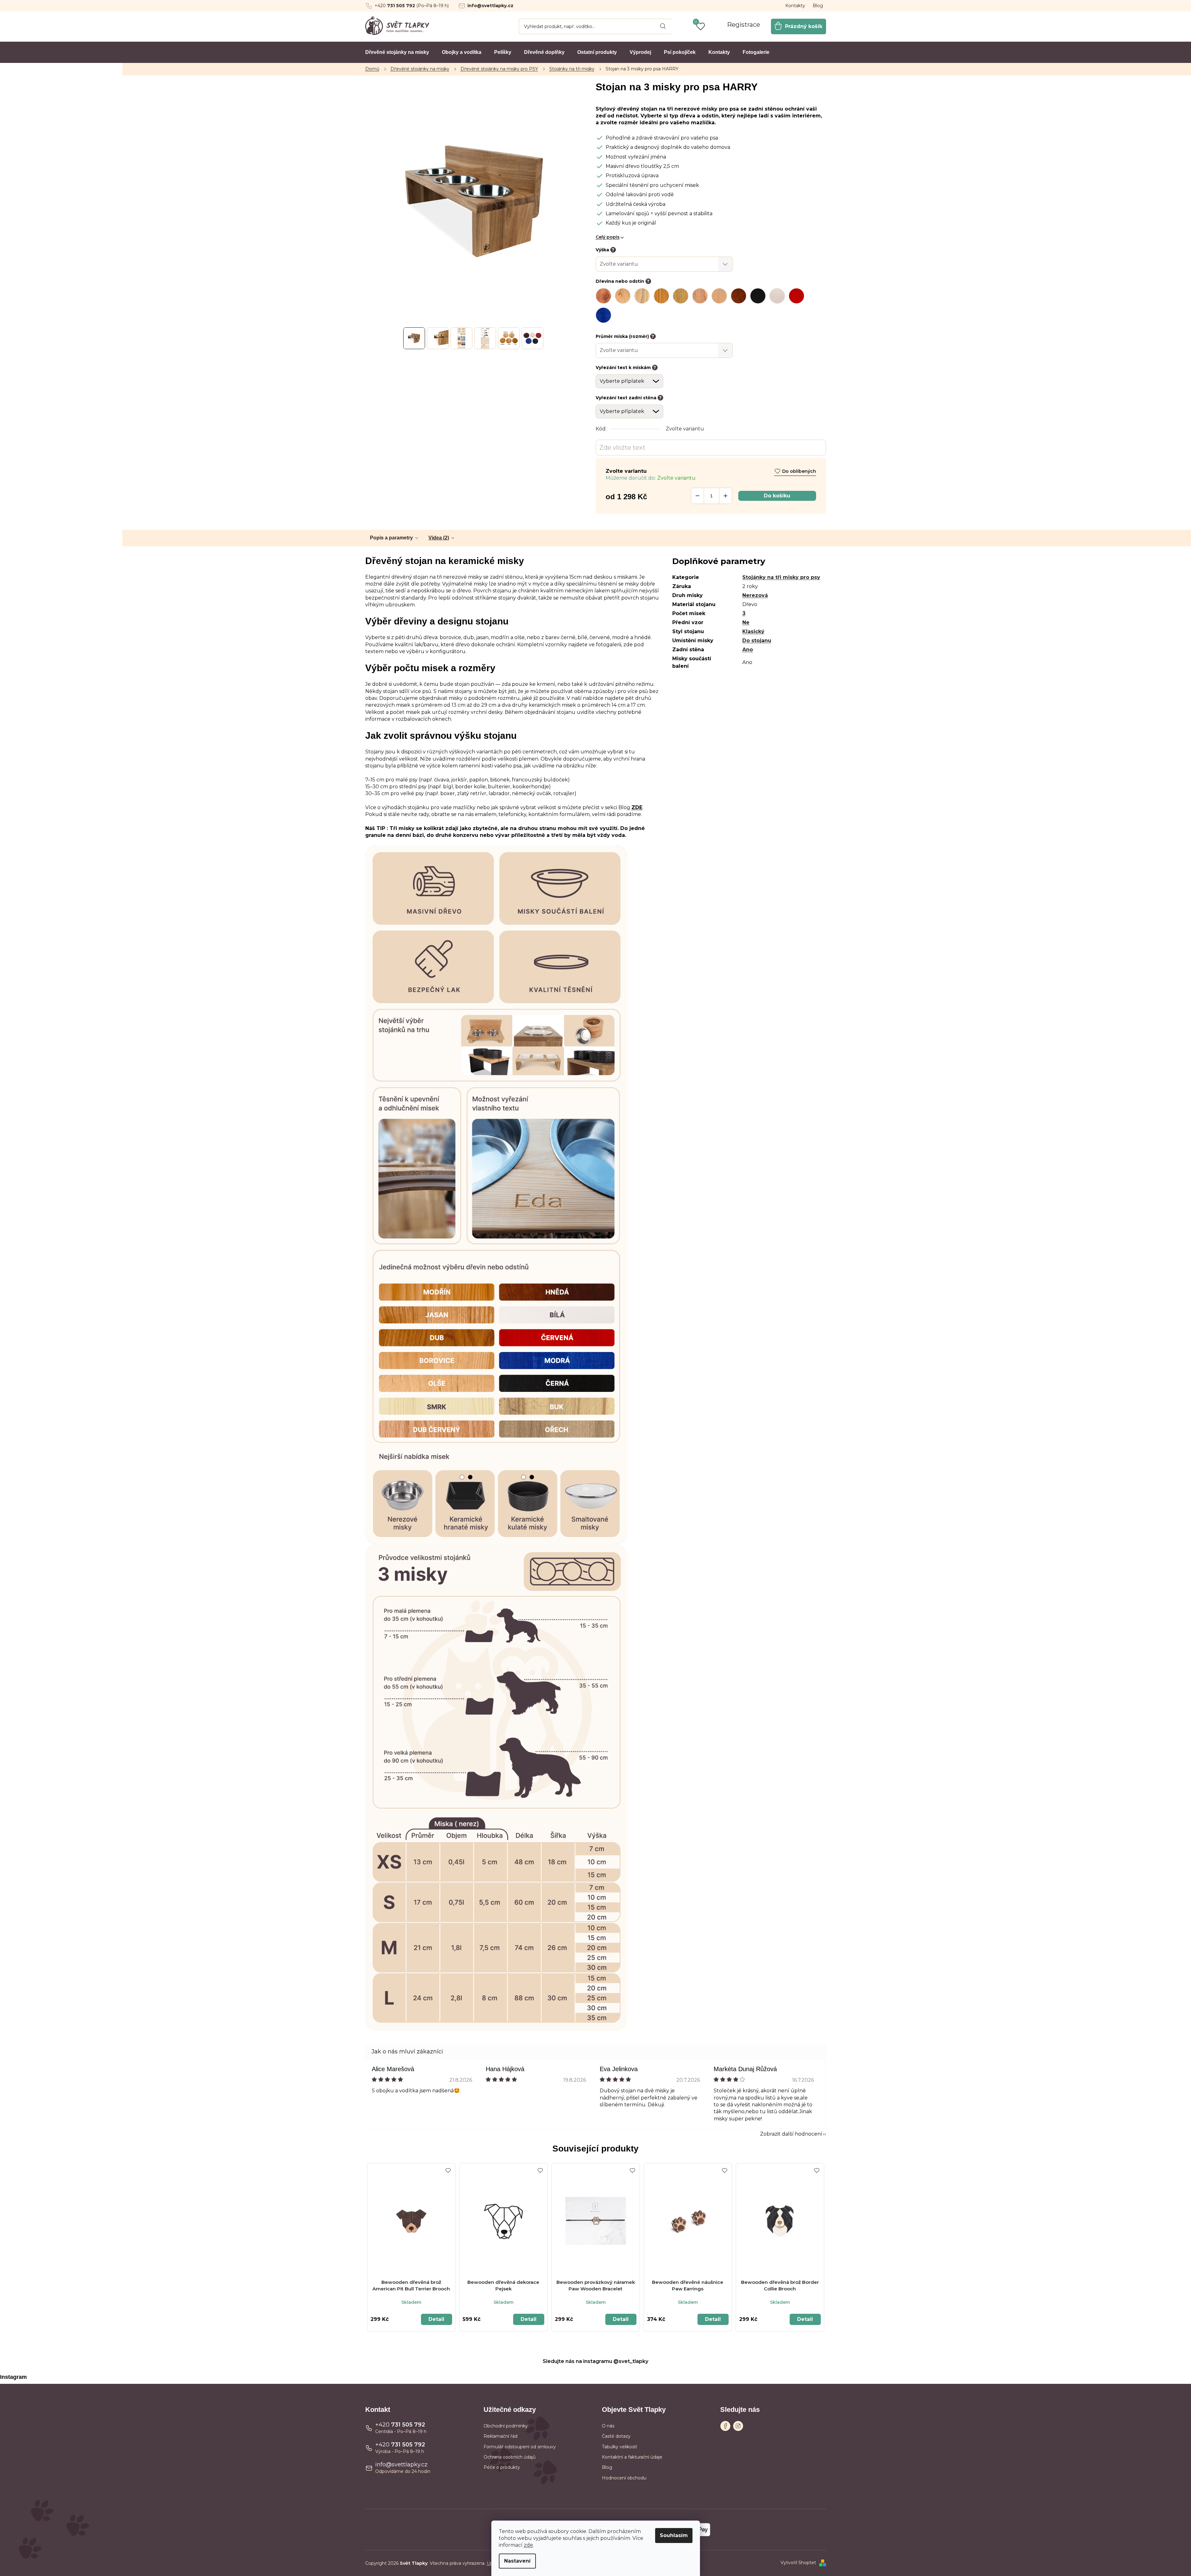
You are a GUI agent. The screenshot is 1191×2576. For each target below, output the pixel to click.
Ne (746, 622)
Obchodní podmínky (506, 2426)
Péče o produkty (502, 2467)
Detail (436, 2319)
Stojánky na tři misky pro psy (781, 577)
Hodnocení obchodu (624, 2478)
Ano (748, 650)
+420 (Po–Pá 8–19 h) (412, 6)
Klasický (753, 631)
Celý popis (608, 237)
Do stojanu (757, 640)
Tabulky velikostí (619, 2447)
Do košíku (777, 496)
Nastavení (517, 2561)
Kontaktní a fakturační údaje (632, 2457)
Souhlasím (674, 2535)
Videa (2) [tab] (439, 538)
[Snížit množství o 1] (697, 496)
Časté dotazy (616, 2436)
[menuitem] (397, 52)
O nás (608, 2426)
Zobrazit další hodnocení (791, 2134)
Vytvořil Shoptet (798, 2563)
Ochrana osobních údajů (510, 2457)
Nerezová (755, 595)
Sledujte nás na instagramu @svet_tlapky (595, 2361)
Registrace (744, 25)
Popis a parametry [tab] (391, 538)
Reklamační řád (501, 2436)
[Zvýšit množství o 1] (725, 496)
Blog (818, 6)
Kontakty (795, 6)
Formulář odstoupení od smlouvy (520, 2447)
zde (528, 2545)
